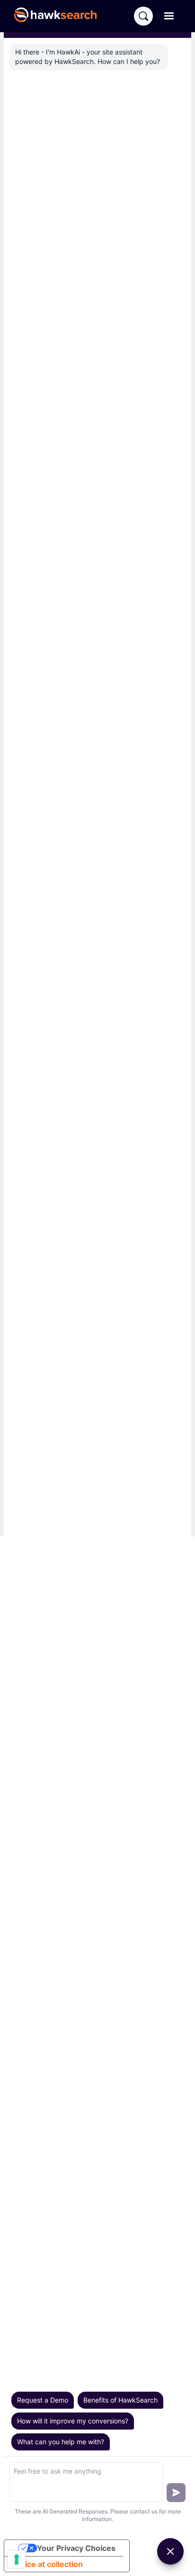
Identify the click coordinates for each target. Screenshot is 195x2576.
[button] (169, 16)
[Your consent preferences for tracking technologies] (17, 2559)
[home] (60, 16)
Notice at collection (47, 2564)
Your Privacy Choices (76, 2548)
